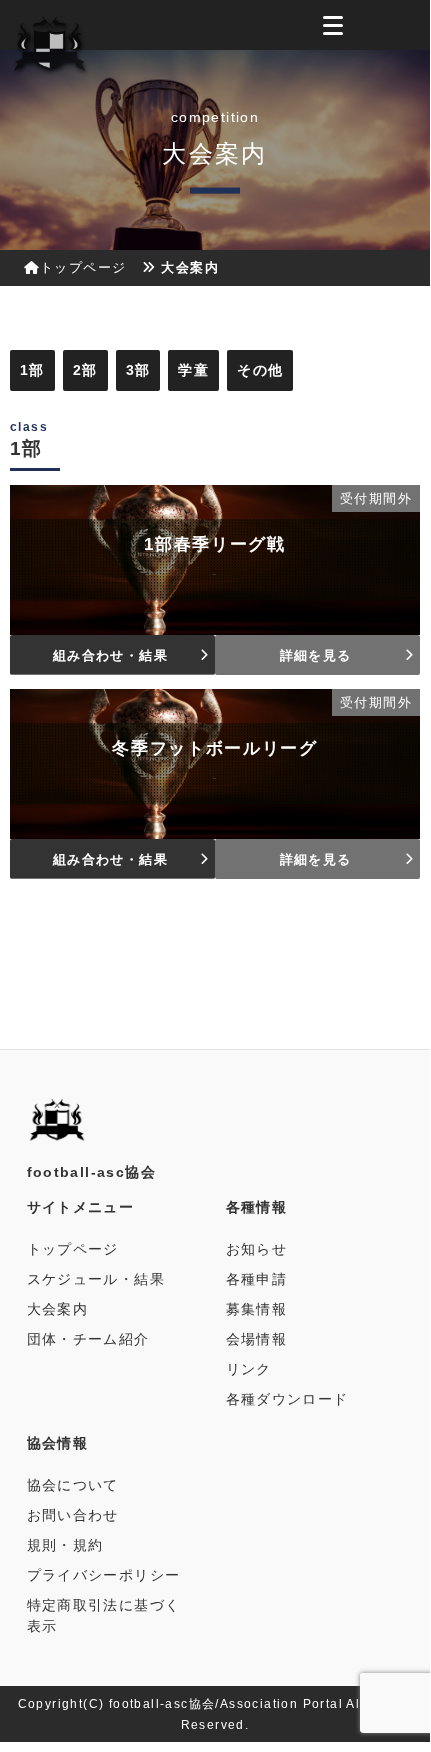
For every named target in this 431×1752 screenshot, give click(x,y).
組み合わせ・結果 (110, 655)
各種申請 (257, 1279)
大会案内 (58, 1309)
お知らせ (257, 1249)
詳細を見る (316, 655)
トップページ (83, 267)
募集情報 (257, 1309)
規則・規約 (65, 1545)
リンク (249, 1369)
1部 (32, 370)
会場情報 (257, 1339)
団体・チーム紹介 (88, 1339)
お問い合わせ (73, 1515)
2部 (85, 370)
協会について (73, 1485)
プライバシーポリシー (104, 1575)
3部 (138, 370)
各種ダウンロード (287, 1399)
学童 (193, 370)
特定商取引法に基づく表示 (104, 1615)
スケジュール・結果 (96, 1279)
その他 (260, 370)
